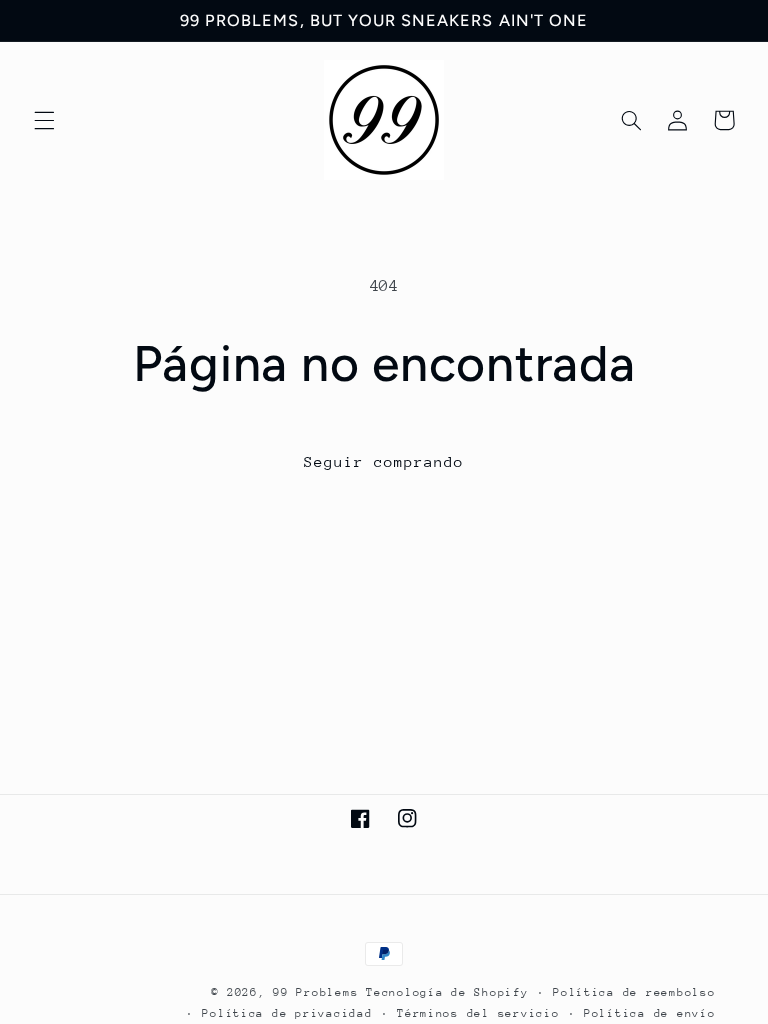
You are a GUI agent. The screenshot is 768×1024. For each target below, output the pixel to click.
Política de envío (650, 1013)
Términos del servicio (478, 1013)
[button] (44, 120)
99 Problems (315, 992)
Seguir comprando (384, 461)
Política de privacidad (287, 1013)
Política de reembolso (634, 992)
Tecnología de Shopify (447, 992)
